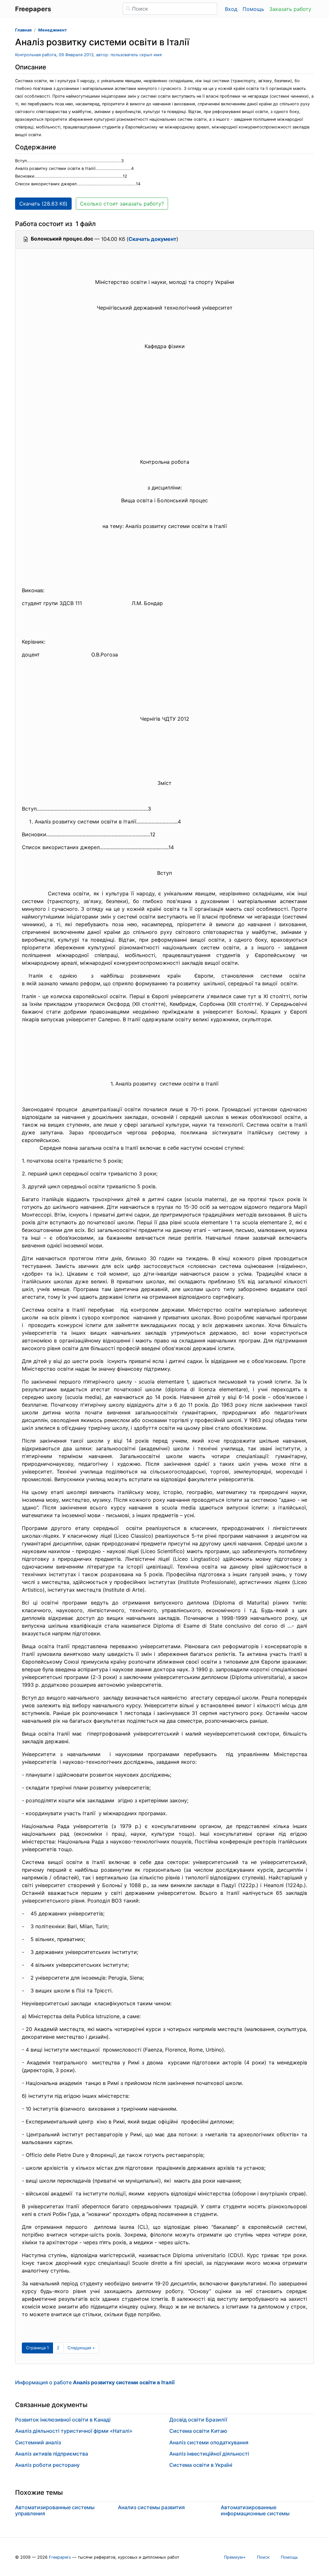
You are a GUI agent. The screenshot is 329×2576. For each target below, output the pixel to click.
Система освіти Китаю (198, 2431)
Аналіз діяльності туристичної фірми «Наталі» (74, 2431)
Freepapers (60, 2557)
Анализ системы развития (151, 2507)
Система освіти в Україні (201, 2465)
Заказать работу (290, 9)
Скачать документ (152, 239)
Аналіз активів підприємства (52, 2454)
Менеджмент (53, 30)
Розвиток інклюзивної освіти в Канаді (63, 2420)
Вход (231, 9)
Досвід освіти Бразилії (198, 2420)
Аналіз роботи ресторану (47, 2465)
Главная (23, 30)
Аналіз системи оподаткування (209, 2442)
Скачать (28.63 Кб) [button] (43, 204)
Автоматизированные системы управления (55, 2510)
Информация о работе (95, 2382)
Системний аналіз (38, 2442)
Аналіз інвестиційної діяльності (209, 2454)
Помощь (253, 9)
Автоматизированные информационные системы (255, 2510)
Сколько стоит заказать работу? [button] (122, 204)
